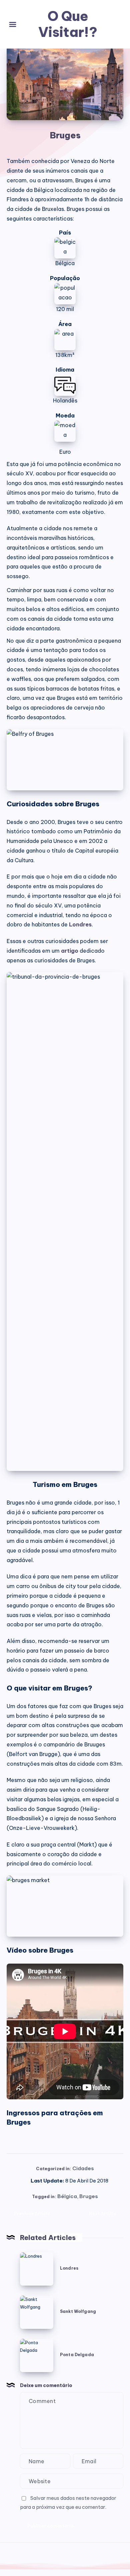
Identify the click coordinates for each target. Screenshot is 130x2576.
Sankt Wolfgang (78, 2311)
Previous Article (32, 2213)
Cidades (83, 2168)
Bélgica (67, 2196)
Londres (80, 924)
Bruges (89, 2196)
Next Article (102, 2213)
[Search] (117, 24)
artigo (70, 951)
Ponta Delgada (77, 2355)
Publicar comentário (50, 2526)
